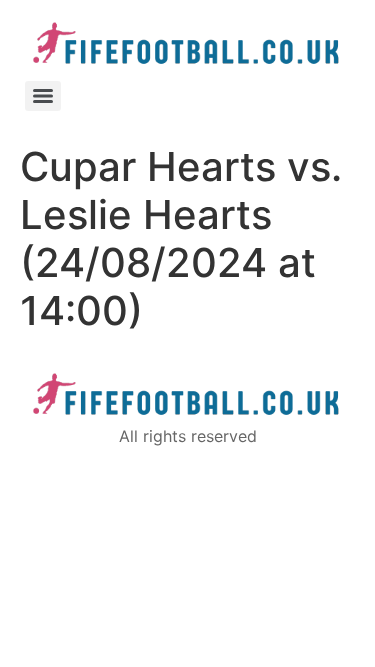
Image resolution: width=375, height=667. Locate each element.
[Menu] (43, 96)
